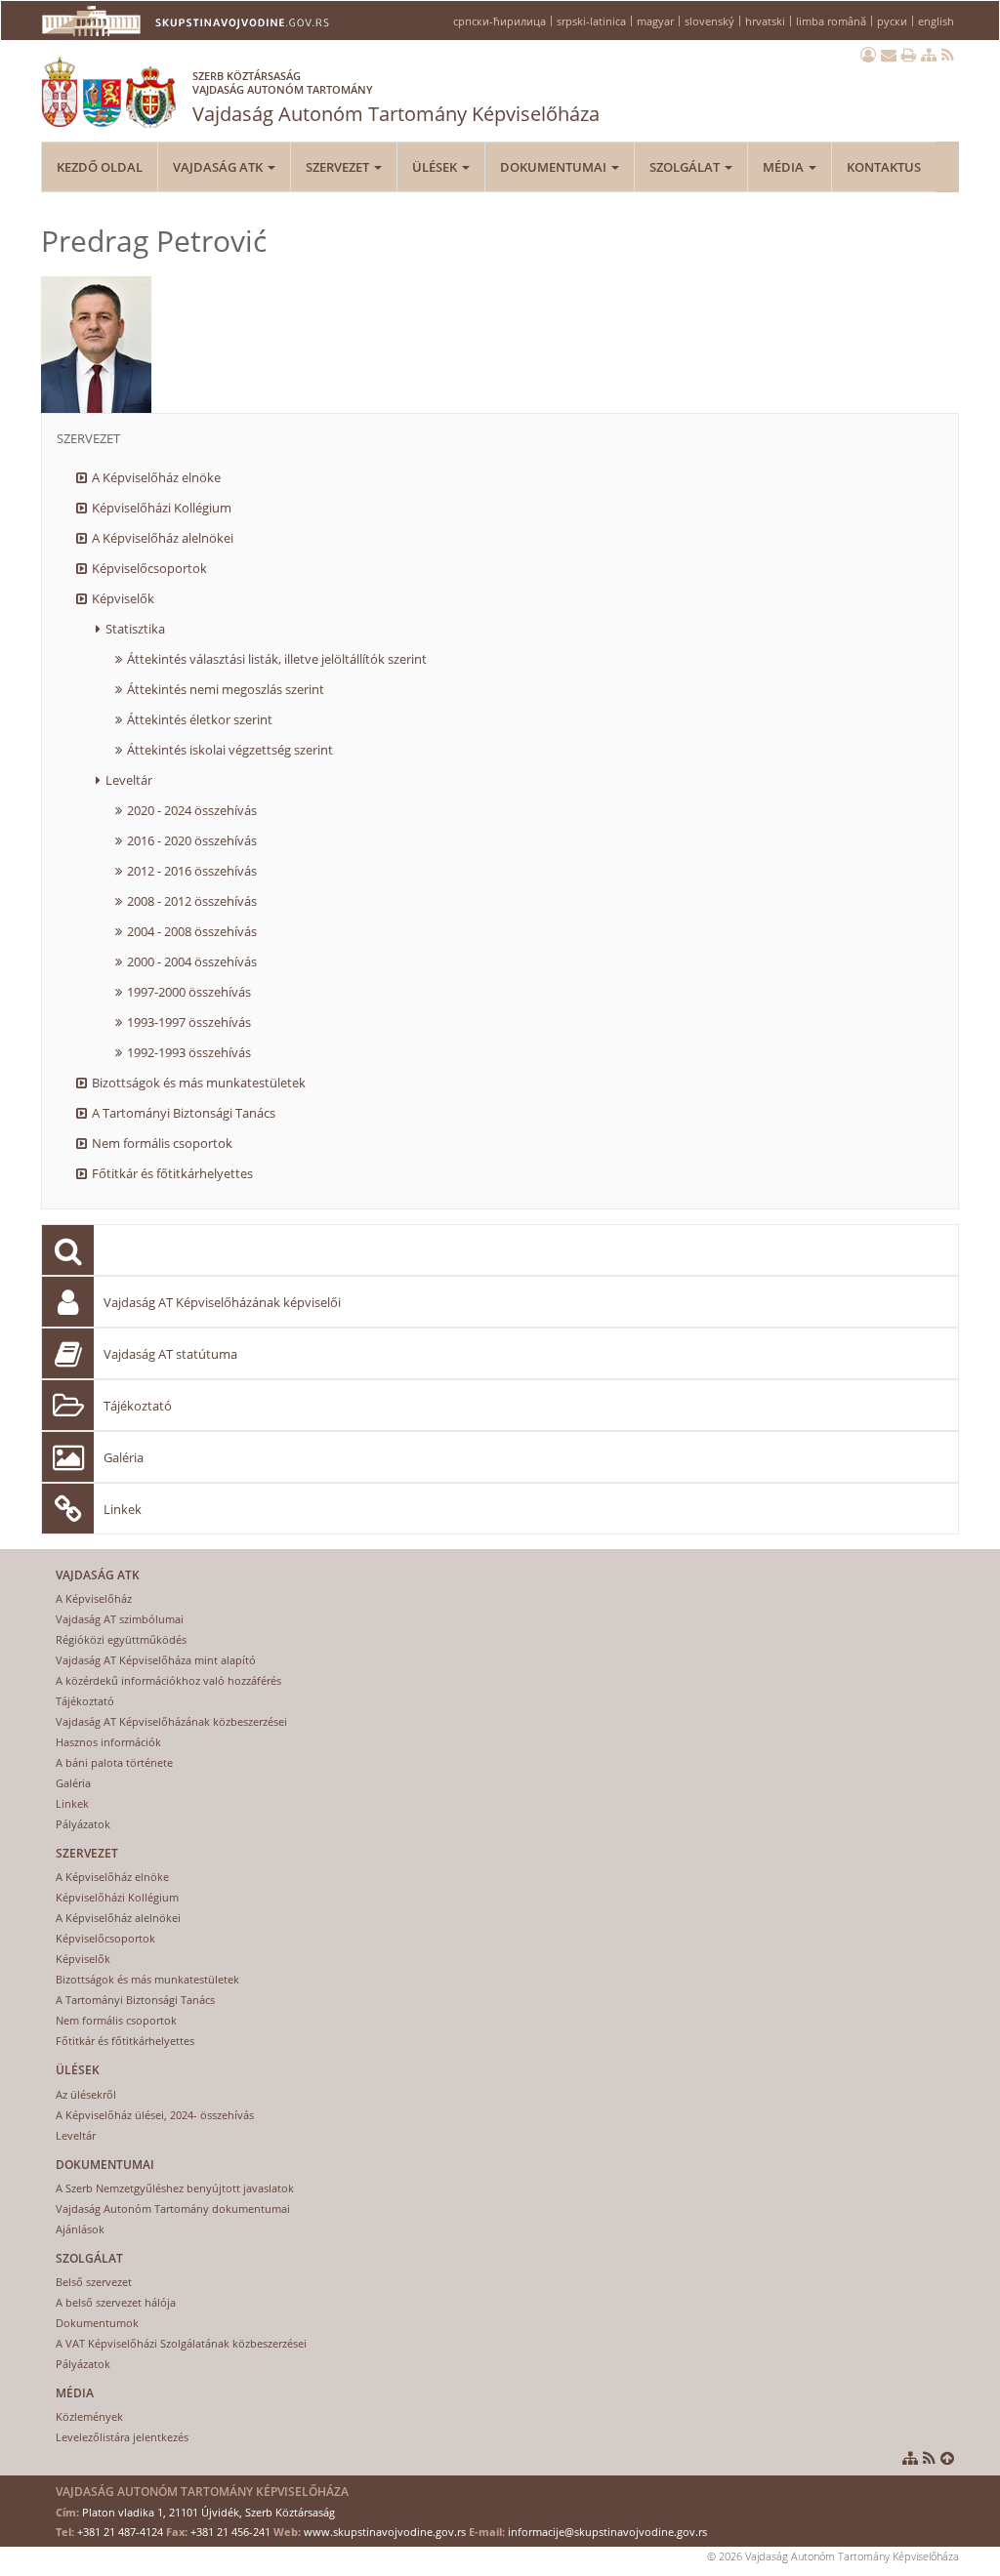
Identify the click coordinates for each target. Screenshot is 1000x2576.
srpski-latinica (591, 21)
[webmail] (889, 55)
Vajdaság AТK (219, 167)
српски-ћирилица (500, 21)
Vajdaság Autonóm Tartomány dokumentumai (173, 2208)
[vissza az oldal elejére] (947, 2458)
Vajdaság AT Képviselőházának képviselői (222, 1302)
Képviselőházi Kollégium (162, 508)
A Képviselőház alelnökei (163, 538)
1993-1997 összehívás (189, 1022)
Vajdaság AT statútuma (170, 1354)
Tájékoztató (138, 1406)
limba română (831, 21)
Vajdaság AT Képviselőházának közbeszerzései (171, 1721)
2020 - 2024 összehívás (192, 810)
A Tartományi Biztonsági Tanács (184, 1113)
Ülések (436, 167)
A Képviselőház (94, 1598)
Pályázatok (83, 1824)
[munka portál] (868, 55)
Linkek (123, 1509)
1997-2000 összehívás (189, 992)
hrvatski (765, 21)
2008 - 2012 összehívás (192, 901)
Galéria (124, 1457)
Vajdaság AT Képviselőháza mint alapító (156, 1660)
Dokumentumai (555, 167)
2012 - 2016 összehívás (192, 871)
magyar (655, 21)
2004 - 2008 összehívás (192, 931)
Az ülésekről (86, 2094)
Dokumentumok (97, 2323)
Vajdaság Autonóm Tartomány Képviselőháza (396, 98)
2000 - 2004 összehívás (192, 961)
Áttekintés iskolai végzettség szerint (230, 750)
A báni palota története (114, 1762)
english (936, 21)
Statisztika (135, 629)
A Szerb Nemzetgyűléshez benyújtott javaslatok (175, 2188)
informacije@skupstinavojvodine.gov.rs (607, 2532)
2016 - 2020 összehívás (192, 840)
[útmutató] (929, 55)
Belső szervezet (94, 2282)
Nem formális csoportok (162, 1143)
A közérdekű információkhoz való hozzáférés (168, 1680)
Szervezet (339, 167)
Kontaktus (884, 167)
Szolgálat (686, 167)
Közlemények (89, 2416)
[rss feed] (948, 55)
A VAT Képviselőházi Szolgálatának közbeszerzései (181, 2343)
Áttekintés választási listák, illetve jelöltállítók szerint (277, 659)
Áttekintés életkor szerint (200, 719)
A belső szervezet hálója (116, 2302)
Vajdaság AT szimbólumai (120, 1619)
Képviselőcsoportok (149, 568)
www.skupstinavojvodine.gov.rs (385, 2532)
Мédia (785, 167)
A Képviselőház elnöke (156, 477)
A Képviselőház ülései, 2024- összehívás (155, 2115)
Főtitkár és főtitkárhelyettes (172, 1173)
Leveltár (129, 780)
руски (892, 21)
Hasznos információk (108, 1742)
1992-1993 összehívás (189, 1052)
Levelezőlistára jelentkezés (122, 2437)
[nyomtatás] (909, 55)
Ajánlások (80, 2229)
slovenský (709, 21)
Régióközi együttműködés (121, 1639)
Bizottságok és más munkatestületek (199, 1083)
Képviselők (123, 598)
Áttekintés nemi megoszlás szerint (226, 689)
